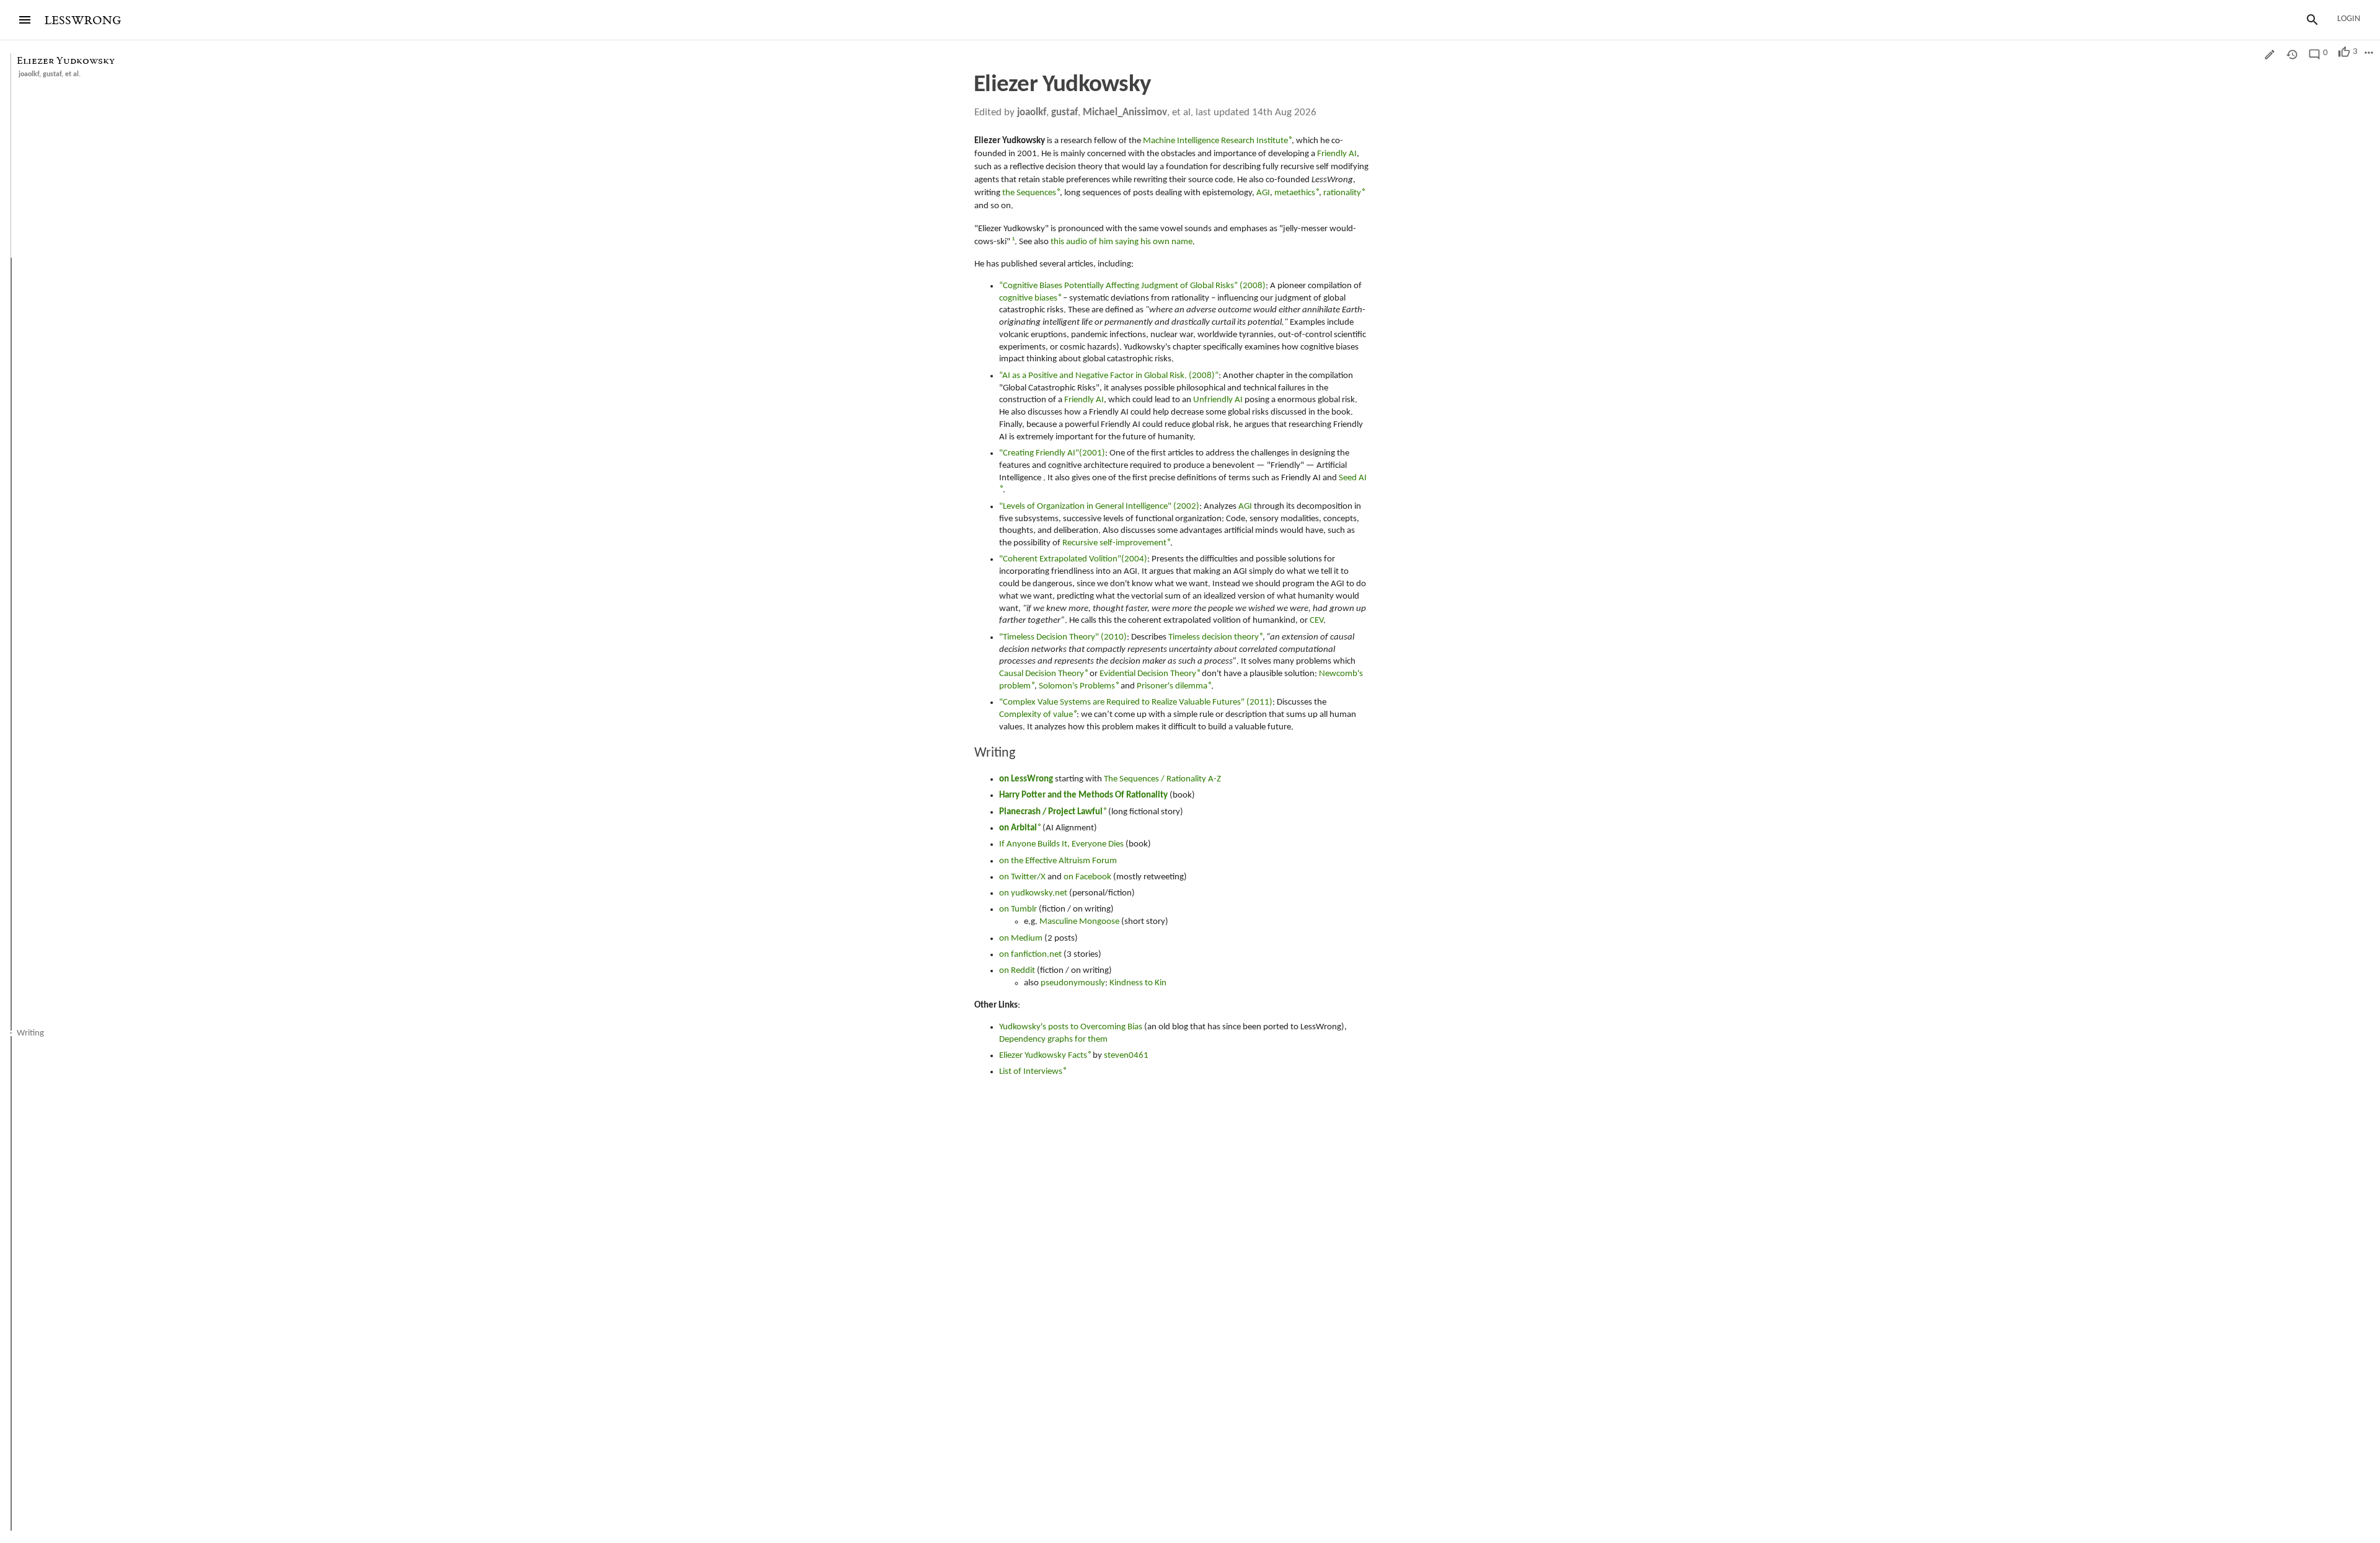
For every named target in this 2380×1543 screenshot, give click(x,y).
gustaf (52, 74)
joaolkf (29, 74)
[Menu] (25, 20)
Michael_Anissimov (1125, 112)
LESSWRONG (83, 21)
